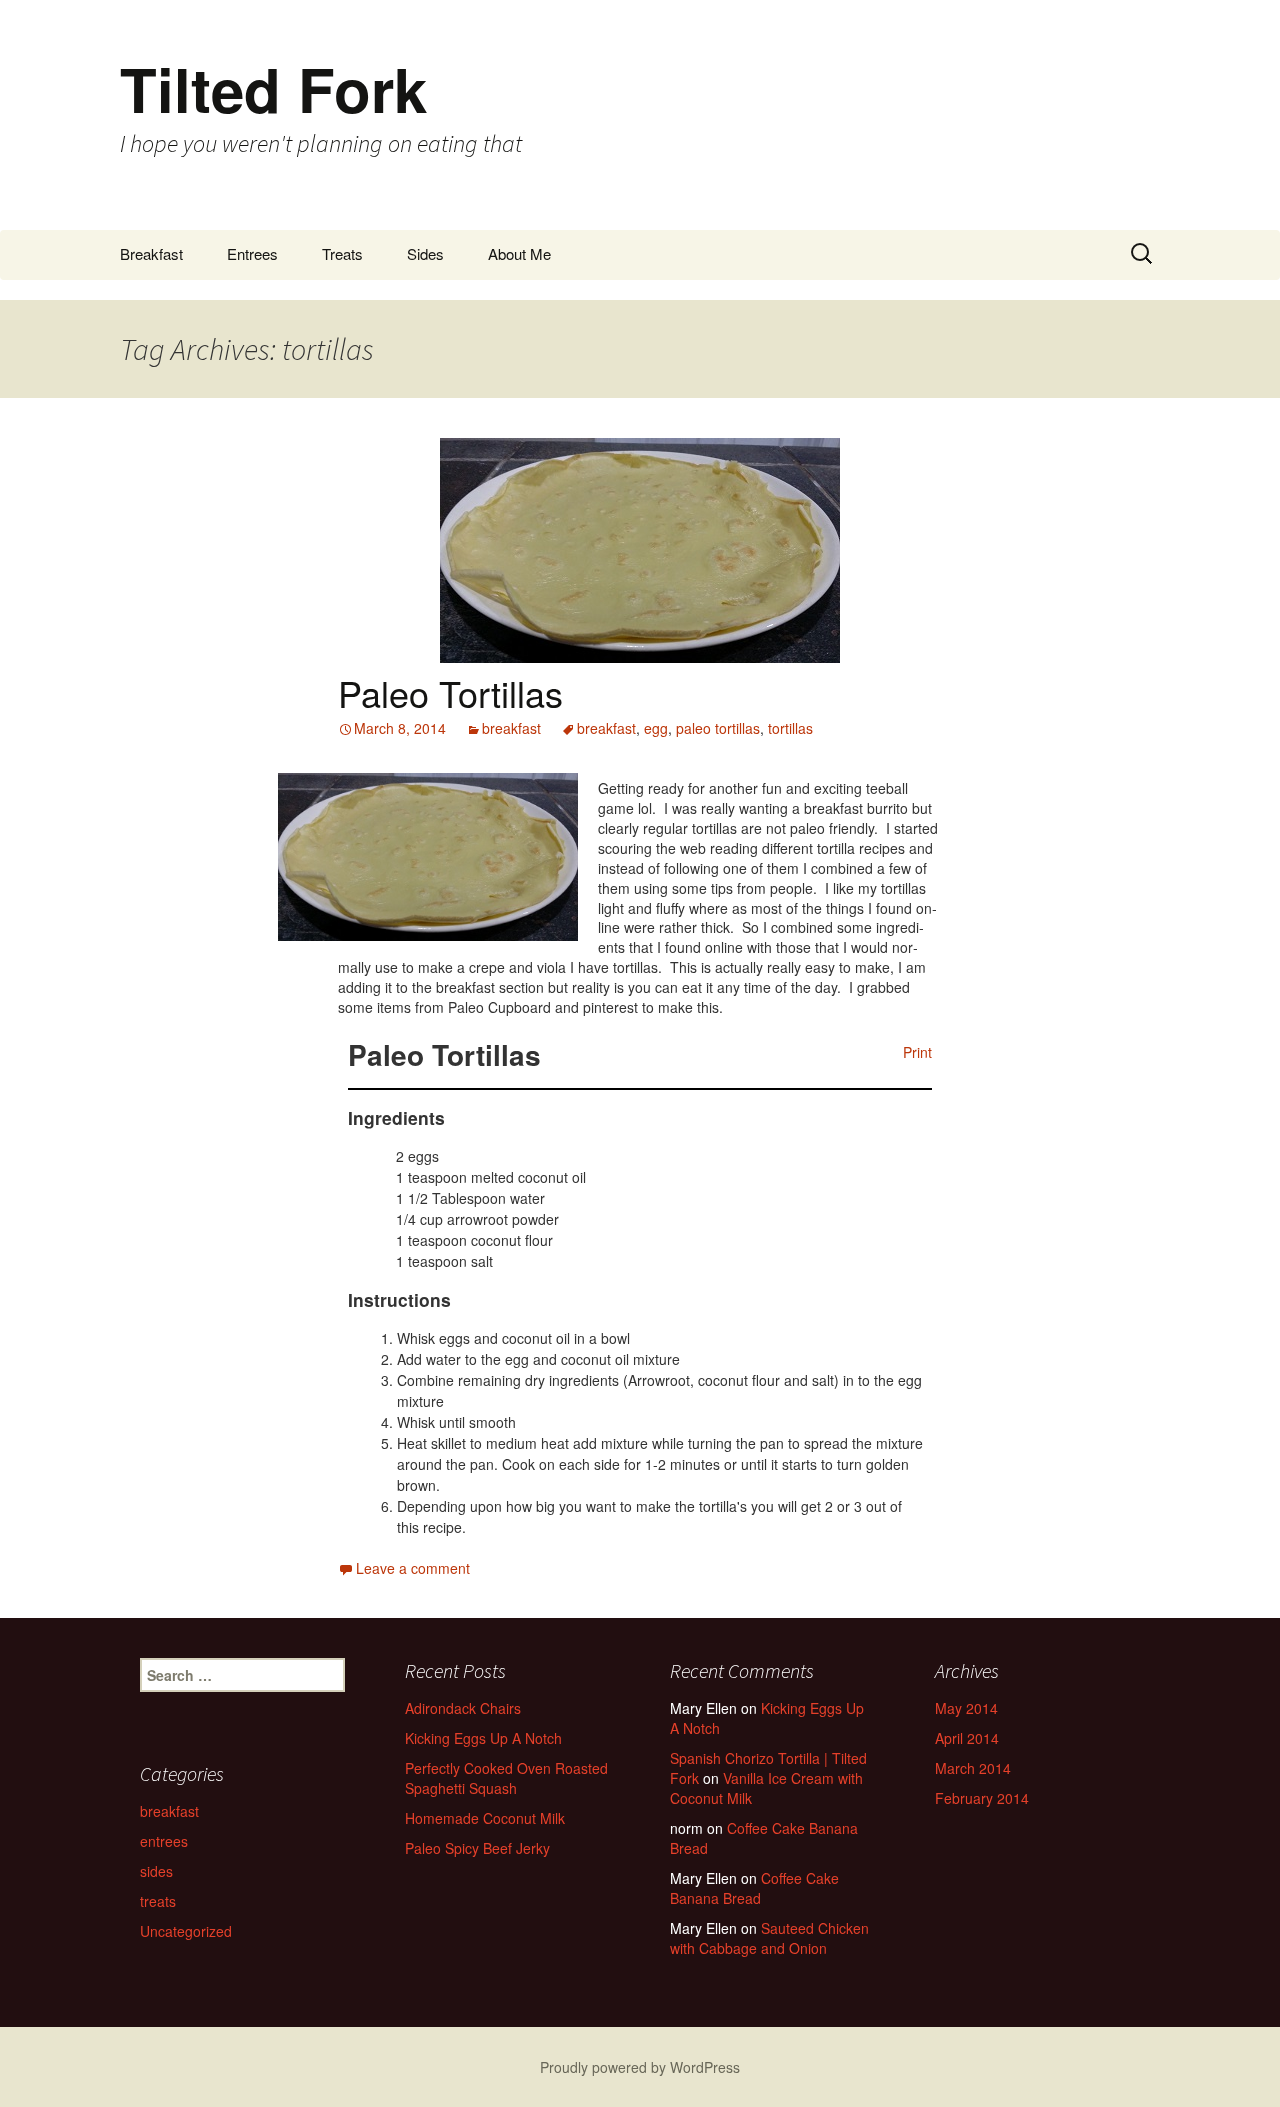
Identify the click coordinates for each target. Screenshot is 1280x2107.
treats (158, 1901)
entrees (164, 1841)
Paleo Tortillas (450, 692)
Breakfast (151, 253)
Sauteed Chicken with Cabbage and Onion (769, 1938)
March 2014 (973, 1768)
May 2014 (966, 1708)
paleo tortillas (718, 728)
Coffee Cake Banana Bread (764, 1838)
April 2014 (967, 1738)
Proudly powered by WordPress (640, 2067)
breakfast (511, 728)
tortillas (790, 728)
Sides (425, 253)
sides (156, 1871)
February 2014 (982, 1798)
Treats (342, 253)
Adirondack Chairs (463, 1708)
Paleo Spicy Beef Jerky (477, 1848)
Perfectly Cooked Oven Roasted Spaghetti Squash (506, 1778)
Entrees (252, 253)
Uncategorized (186, 1931)
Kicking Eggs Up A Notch (483, 1738)
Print (917, 1052)
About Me (519, 253)
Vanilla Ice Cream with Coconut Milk (766, 1788)
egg (656, 728)
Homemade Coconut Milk (485, 1818)
